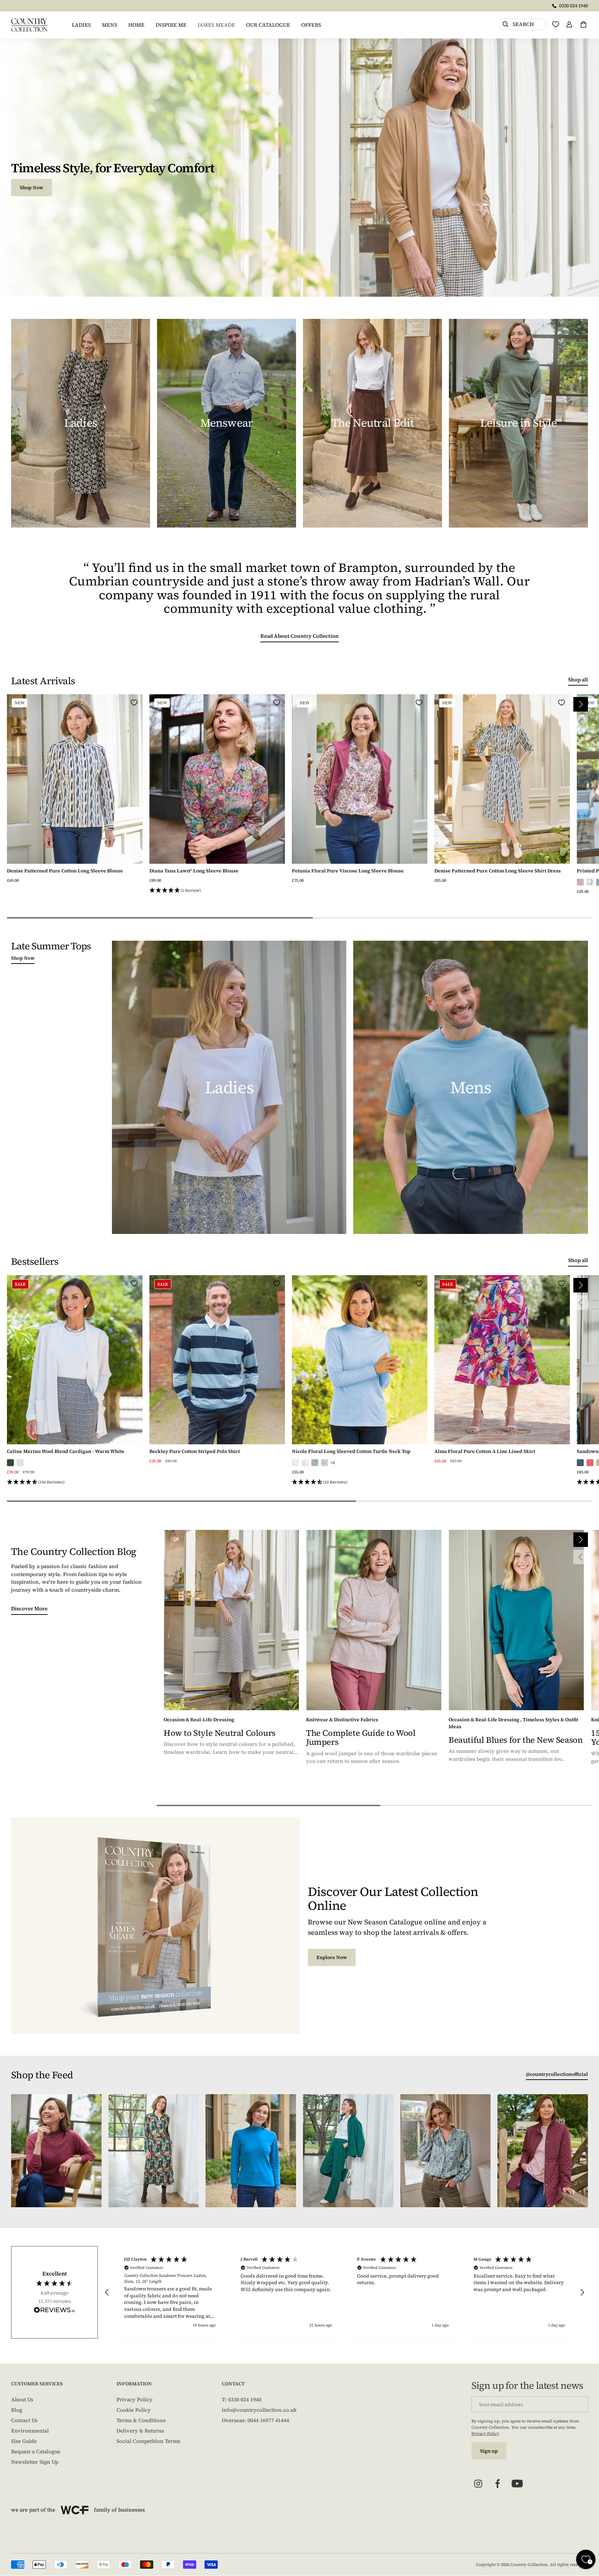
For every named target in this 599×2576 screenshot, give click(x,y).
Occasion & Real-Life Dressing (199, 1720)
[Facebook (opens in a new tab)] (498, 2484)
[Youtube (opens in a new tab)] (517, 2484)
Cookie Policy (134, 2410)
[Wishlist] (556, 24)
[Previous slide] (581, 722)
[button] (217, 891)
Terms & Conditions (141, 2420)
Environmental (30, 2431)
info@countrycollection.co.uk (259, 2410)
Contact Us (24, 2420)
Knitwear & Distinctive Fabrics (342, 1720)
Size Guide (24, 2441)
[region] (345, 2292)
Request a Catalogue (36, 2451)
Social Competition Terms (148, 2441)
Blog (17, 2410)
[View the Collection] (81, 423)
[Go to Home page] (29, 25)
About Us (22, 2399)
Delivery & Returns (140, 2431)
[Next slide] (581, 704)
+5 (333, 1463)
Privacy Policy (134, 2399)
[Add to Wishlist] (134, 703)
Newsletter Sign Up (35, 2462)
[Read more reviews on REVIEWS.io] (54, 2311)
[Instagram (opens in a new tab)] (478, 2484)
